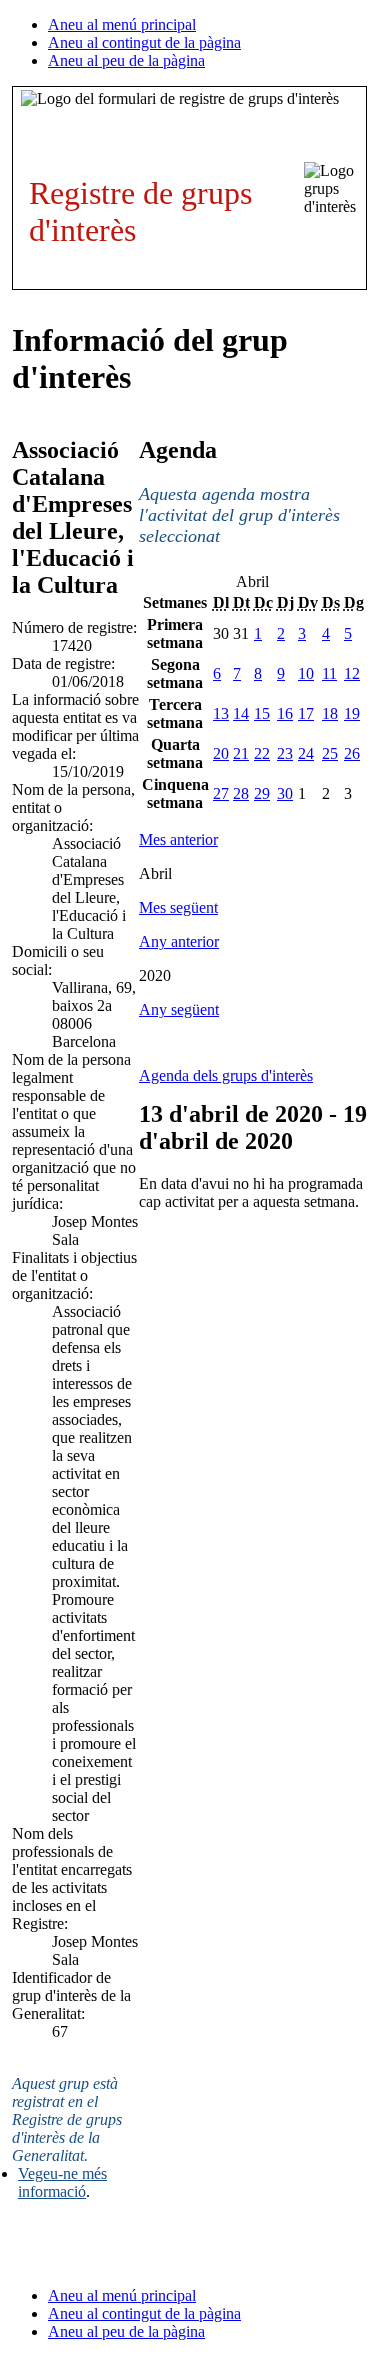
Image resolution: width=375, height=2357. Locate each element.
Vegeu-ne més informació (62, 2182)
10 (306, 673)
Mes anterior (178, 839)
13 (221, 713)
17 (306, 713)
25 (330, 753)
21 (241, 753)
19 (352, 713)
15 (262, 713)
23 (285, 753)
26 (352, 753)
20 (221, 753)
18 (330, 713)
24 (306, 753)
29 (262, 793)
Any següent (179, 1009)
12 (352, 673)
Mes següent (178, 907)
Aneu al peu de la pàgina (126, 60)
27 (221, 793)
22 (262, 753)
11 (329, 673)
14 (241, 713)
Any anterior (179, 941)
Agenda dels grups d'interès (226, 1075)
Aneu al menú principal (122, 24)
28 (241, 793)
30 (285, 793)
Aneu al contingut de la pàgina (144, 42)
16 (285, 713)
